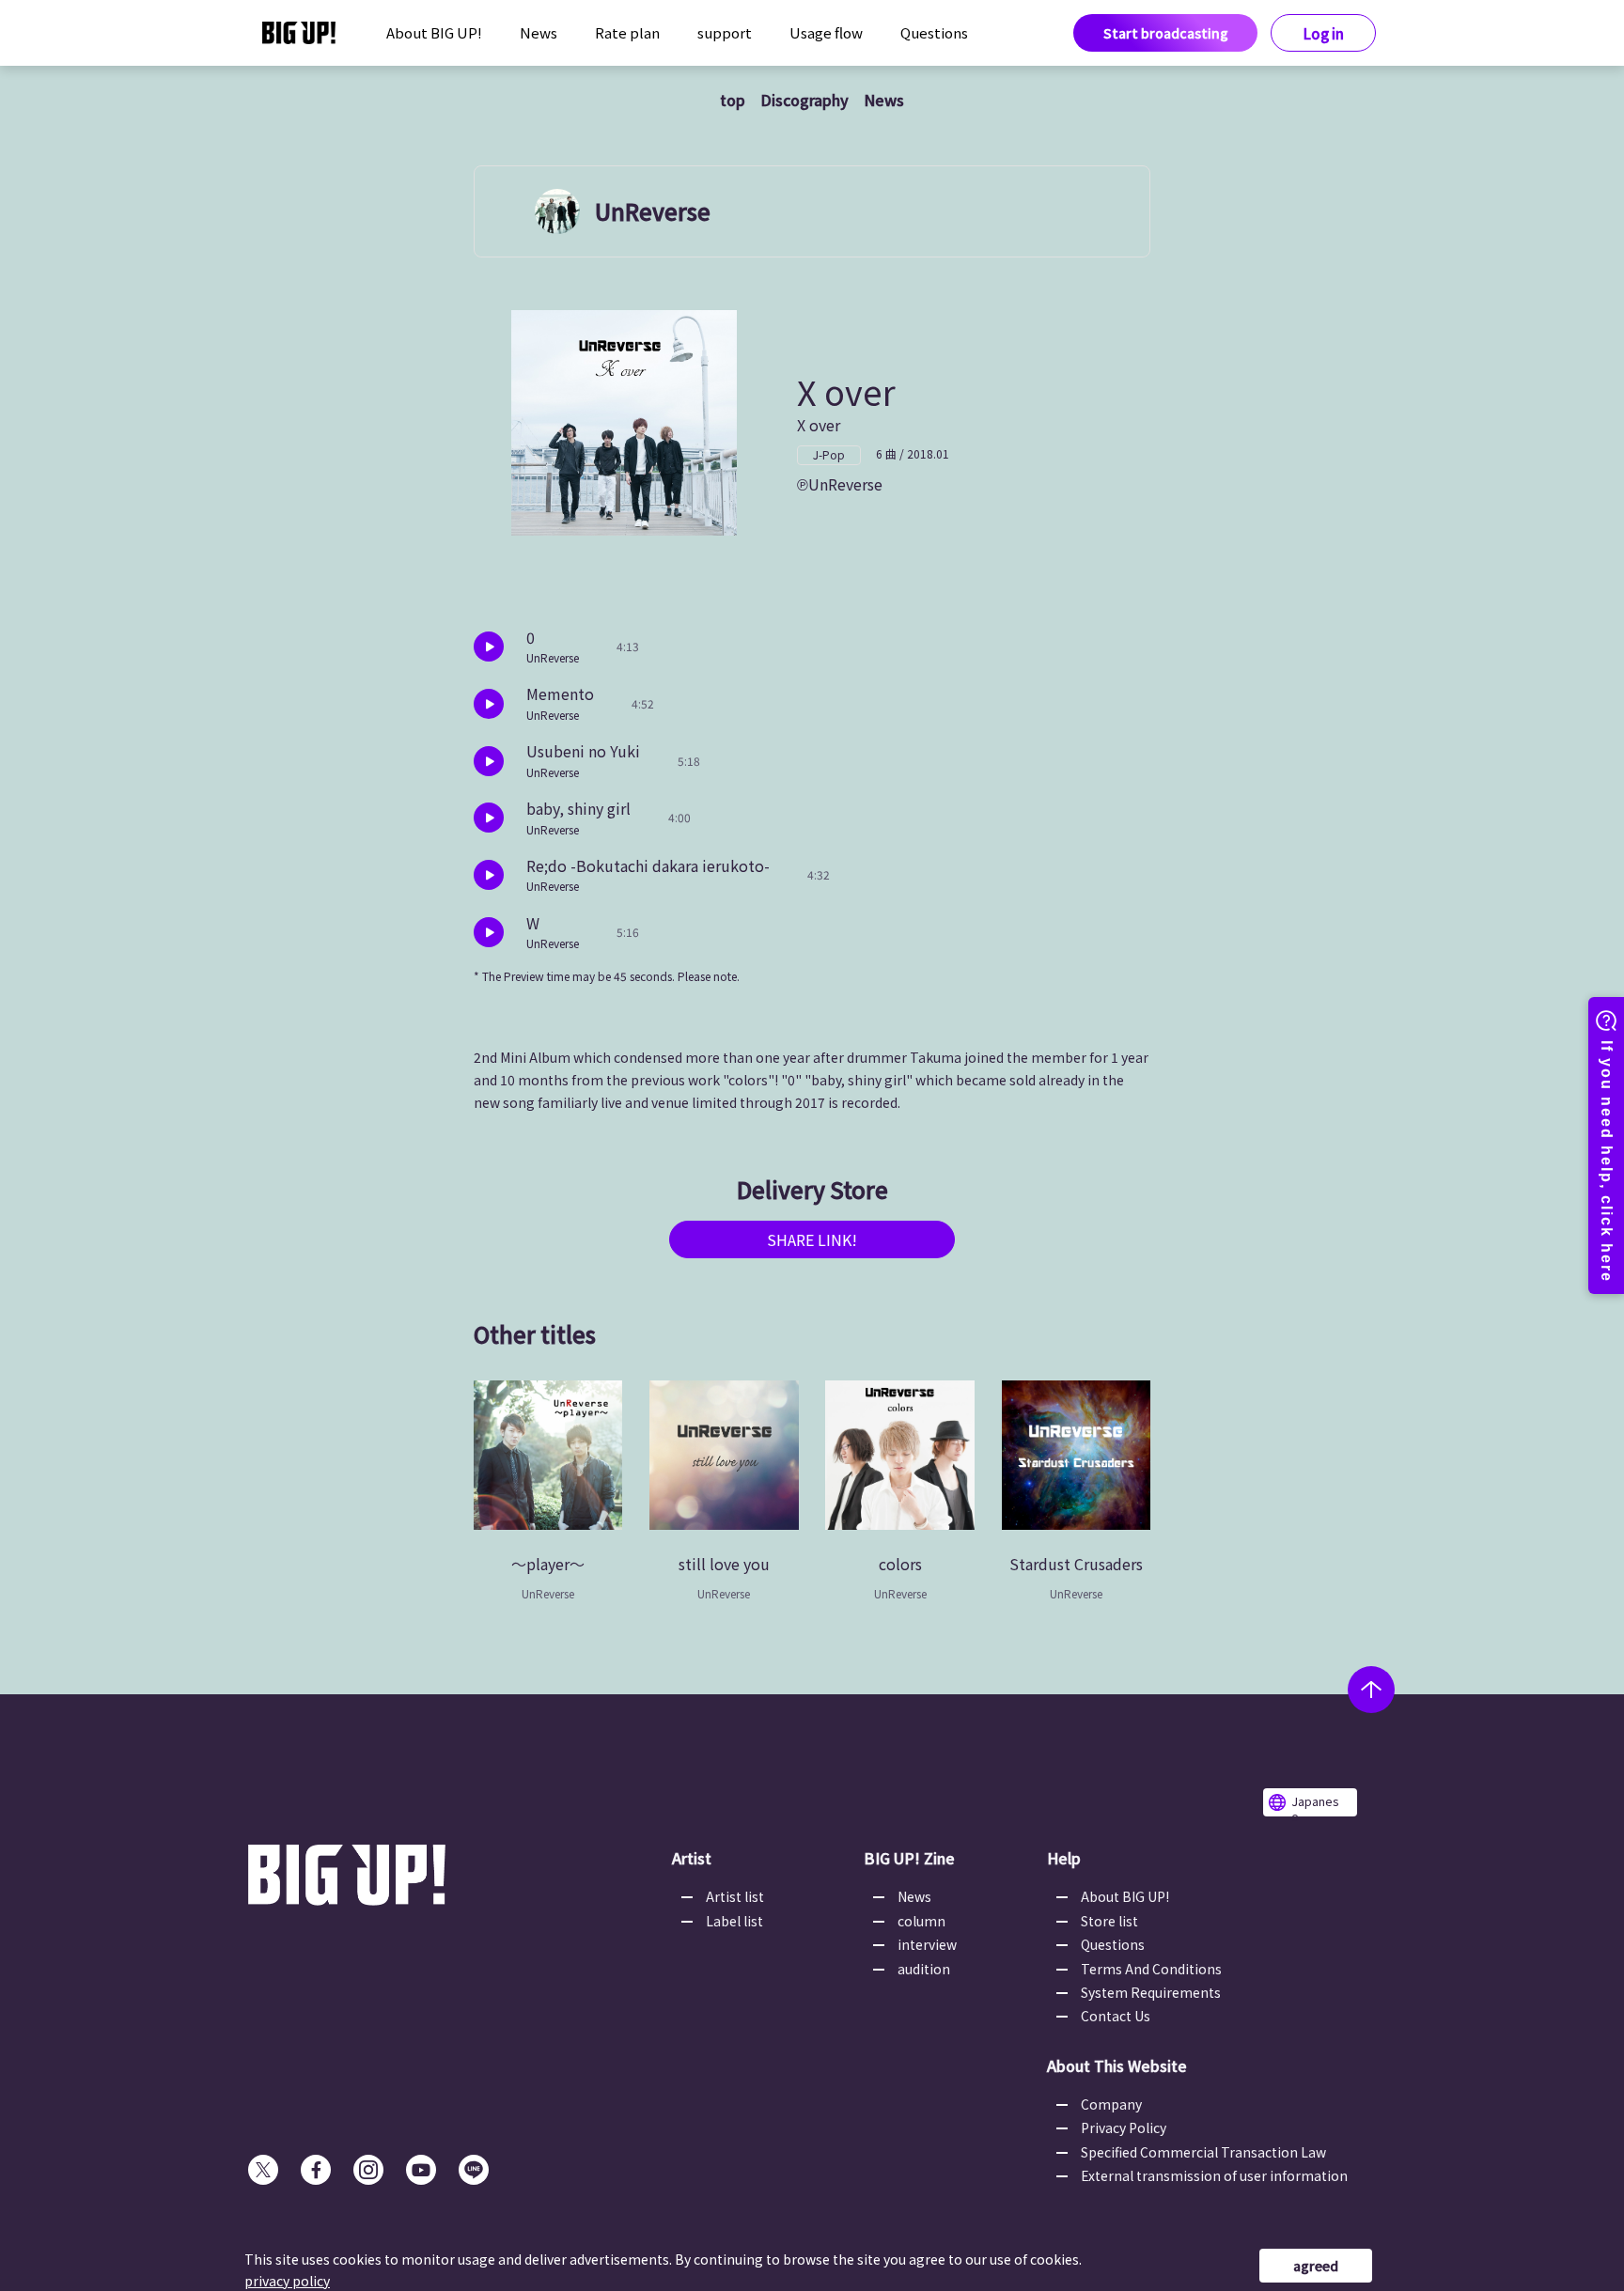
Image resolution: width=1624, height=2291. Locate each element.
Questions (934, 32)
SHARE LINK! (812, 1239)
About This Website (1117, 2065)
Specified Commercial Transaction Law (1203, 2152)
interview (927, 1944)
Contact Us (1116, 2016)
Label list (734, 1921)
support (725, 32)
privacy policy (287, 2281)
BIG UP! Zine (909, 1858)
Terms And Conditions (1151, 1969)
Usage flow (826, 32)
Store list (1109, 1921)
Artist (692, 1858)
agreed (1316, 2266)
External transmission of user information (1214, 2175)
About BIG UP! (434, 32)
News (539, 32)
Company (1111, 2104)
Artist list (735, 1896)
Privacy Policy (1124, 2127)
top (733, 100)
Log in (1324, 33)
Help (1064, 1858)
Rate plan (627, 32)
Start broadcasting (1166, 33)
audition (924, 1969)
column (921, 1921)
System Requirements (1151, 1992)
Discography (804, 100)
